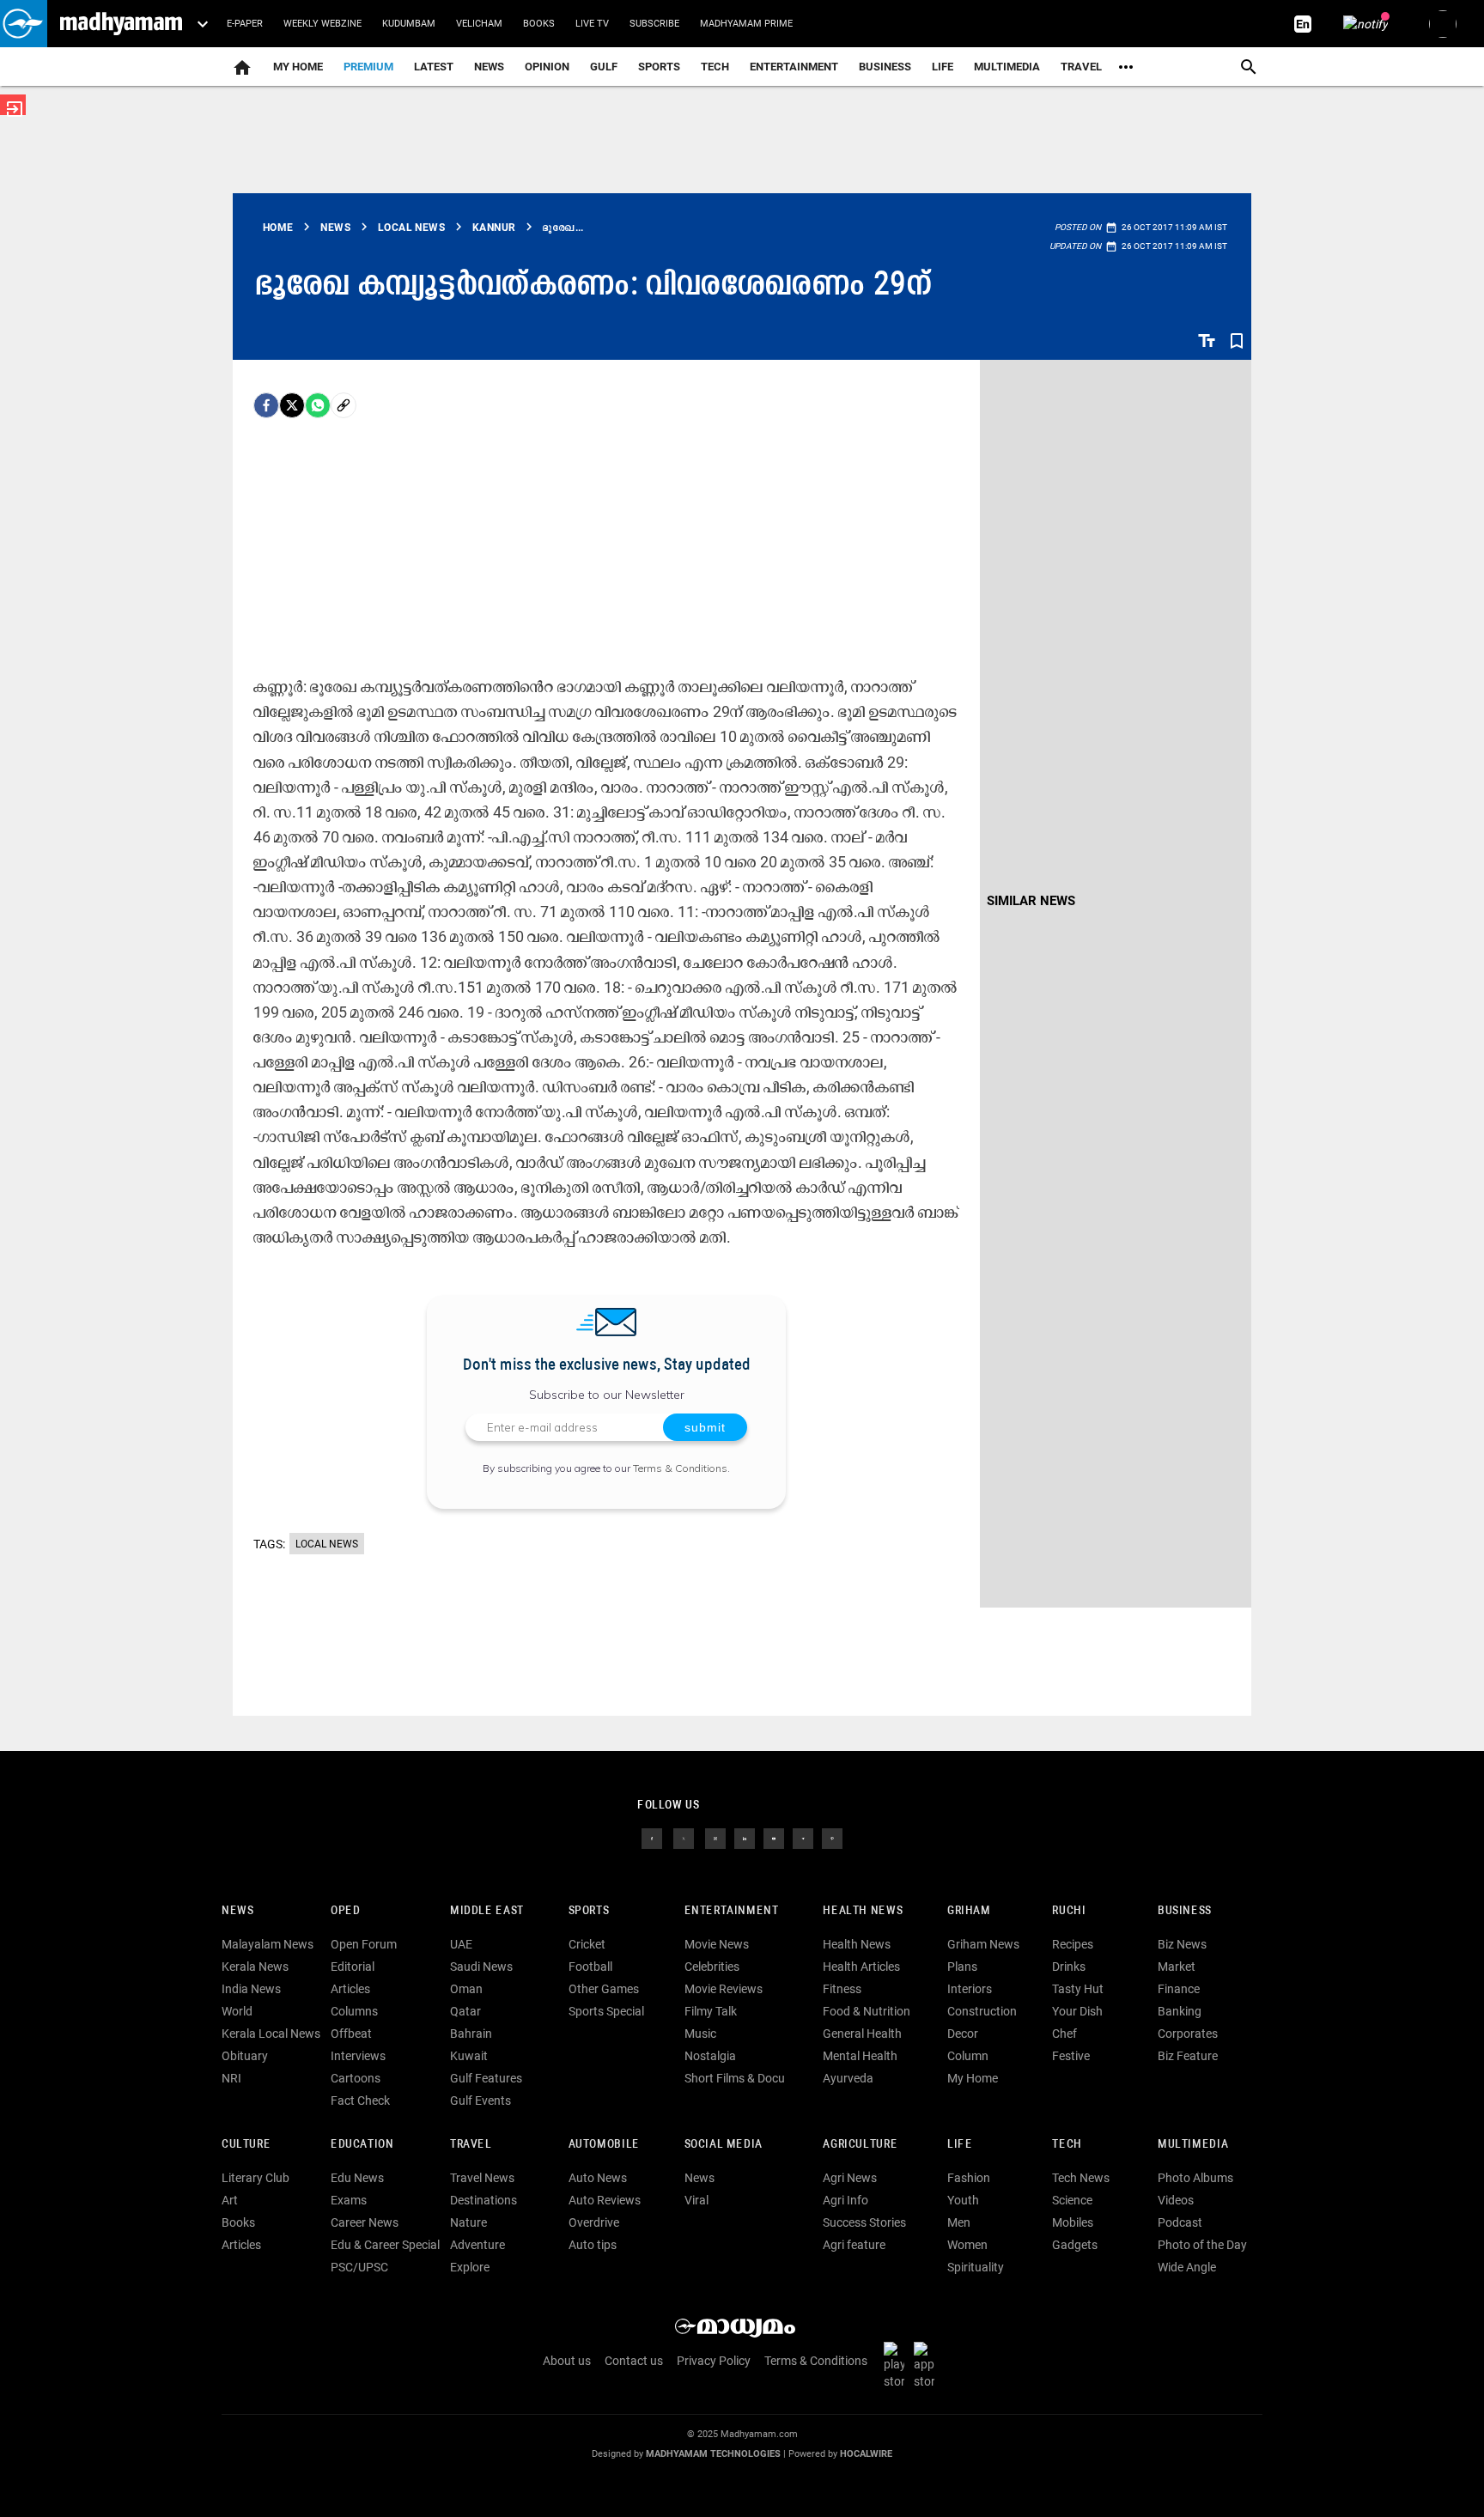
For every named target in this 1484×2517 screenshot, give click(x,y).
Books (539, 24)
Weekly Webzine (322, 24)
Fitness (842, 1989)
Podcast (1180, 2222)
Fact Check (360, 2101)
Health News (863, 1911)
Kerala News (255, 1967)
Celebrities (712, 1967)
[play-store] (897, 2365)
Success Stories (864, 2222)
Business (885, 67)
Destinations (484, 2200)
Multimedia (1007, 67)
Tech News (1081, 2178)
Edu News (357, 2178)
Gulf (604, 67)
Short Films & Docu (735, 2078)
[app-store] (927, 2365)
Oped (345, 1911)
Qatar (465, 2011)
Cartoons (356, 2078)
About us (567, 2361)
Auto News (598, 2178)
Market (1177, 1967)
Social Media (724, 2145)
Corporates (1188, 2034)
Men (959, 2222)
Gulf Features (486, 2078)
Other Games (604, 1989)
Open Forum (364, 1944)
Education (362, 2145)
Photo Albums (1195, 2178)
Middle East (487, 1911)
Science (1072, 2200)
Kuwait (469, 2056)
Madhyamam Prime (746, 24)
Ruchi (1069, 1911)
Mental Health (860, 2056)
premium (368, 67)
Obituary (245, 2056)
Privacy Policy (714, 2361)
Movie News (717, 1944)
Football (590, 1967)
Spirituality (976, 2267)
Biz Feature (1188, 2056)
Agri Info (845, 2200)
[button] (24, 24)
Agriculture (860, 2145)
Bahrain (471, 2034)
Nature (468, 2222)
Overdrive (594, 2222)
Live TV (592, 24)
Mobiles (1073, 2222)
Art (230, 2200)
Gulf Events (480, 2101)
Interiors (970, 1989)
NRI (231, 2078)
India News (251, 1989)
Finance (1179, 1989)
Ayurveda (848, 2078)
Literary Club (255, 2178)
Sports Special (606, 2011)
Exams (349, 2200)
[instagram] (715, 1838)
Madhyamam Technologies (713, 2454)
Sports (659, 67)
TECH (715, 67)
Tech (1067, 2145)
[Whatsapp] (318, 405)
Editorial (353, 1967)
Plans (962, 1967)
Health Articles (861, 1967)
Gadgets (1075, 2245)
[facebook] (266, 405)
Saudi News (481, 1967)
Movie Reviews (724, 1989)
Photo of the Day (1202, 2245)
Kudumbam (409, 24)
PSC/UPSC (359, 2267)
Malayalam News (268, 1944)
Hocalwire (866, 2454)
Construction (982, 2011)
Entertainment (794, 67)
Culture (246, 2145)
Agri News (850, 2178)
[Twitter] (292, 405)
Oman (466, 1989)
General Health (862, 2034)
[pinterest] (832, 1838)
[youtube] (774, 1838)
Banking (1180, 2011)
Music (700, 2034)
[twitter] (684, 1838)
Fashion (969, 2178)
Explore (470, 2267)
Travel (1081, 67)
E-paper (245, 24)
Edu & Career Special (385, 2245)
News (489, 67)
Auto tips (593, 2245)
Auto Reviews (605, 2200)
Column (968, 2056)
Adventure (477, 2245)
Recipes (1073, 1944)
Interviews (358, 2056)
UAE (461, 1944)
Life (943, 67)
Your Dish (1077, 2011)
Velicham (479, 24)
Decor (963, 2034)
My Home (298, 67)
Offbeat (351, 2034)
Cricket (587, 1944)
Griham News (983, 1944)
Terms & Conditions (680, 1468)
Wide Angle (1187, 2267)
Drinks (1069, 1967)
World (237, 2011)
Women (967, 2245)
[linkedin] (745, 1838)
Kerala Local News (271, 2034)
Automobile (604, 2145)
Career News (365, 2222)
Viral (696, 2200)
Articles (350, 1989)
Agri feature (854, 2245)
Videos (1176, 2200)
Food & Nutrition (867, 2011)
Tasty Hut (1078, 1989)
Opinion (547, 67)
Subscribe (654, 24)
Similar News (1031, 901)
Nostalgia (710, 2056)
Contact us (634, 2361)
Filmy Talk (711, 2011)
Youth (963, 2200)
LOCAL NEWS (327, 1544)
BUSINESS (1185, 1911)
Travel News (482, 2178)
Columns (354, 2011)
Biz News (1182, 1944)
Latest (434, 67)
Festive (1071, 2056)
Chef (1064, 2034)
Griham (969, 1911)
